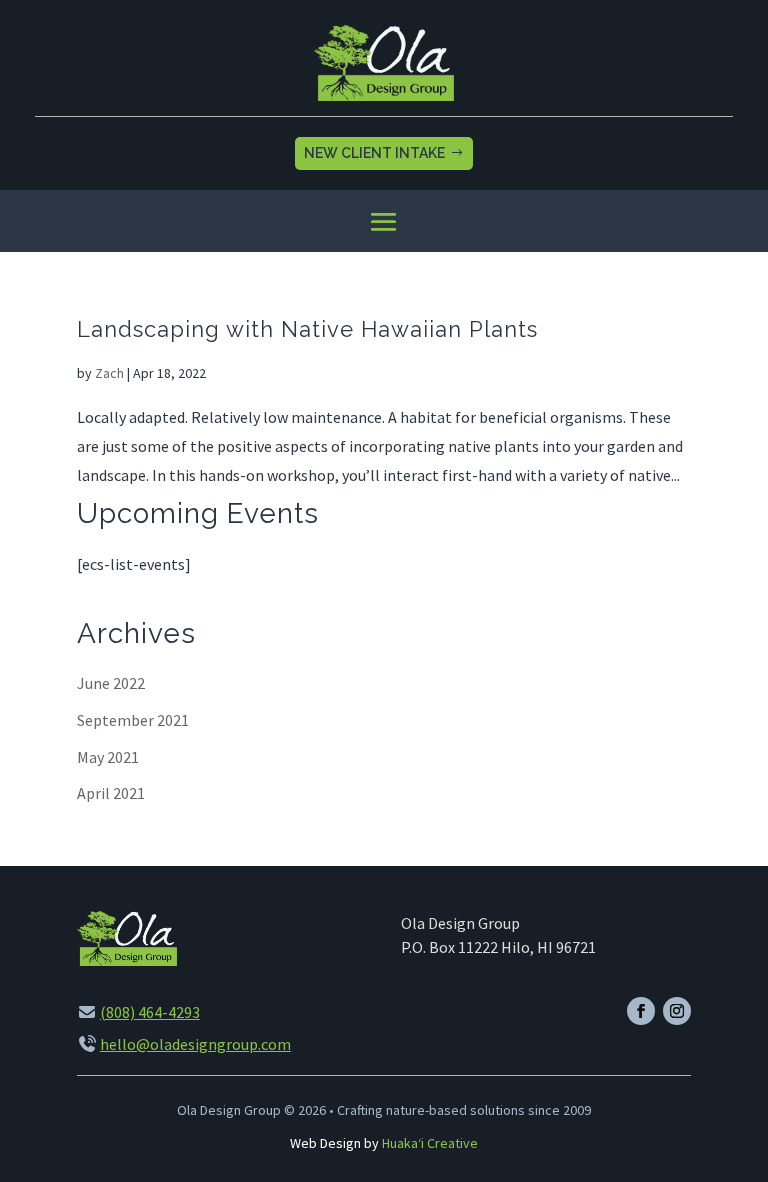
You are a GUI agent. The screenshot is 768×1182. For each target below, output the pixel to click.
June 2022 (111, 683)
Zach (109, 373)
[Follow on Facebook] (641, 1011)
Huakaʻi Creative (430, 1143)
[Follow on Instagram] (677, 1011)
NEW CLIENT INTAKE (374, 153)
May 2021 (108, 757)
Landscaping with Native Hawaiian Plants (307, 329)
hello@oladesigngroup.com (195, 1044)
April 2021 (111, 793)
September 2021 (133, 720)
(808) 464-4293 (150, 1012)
